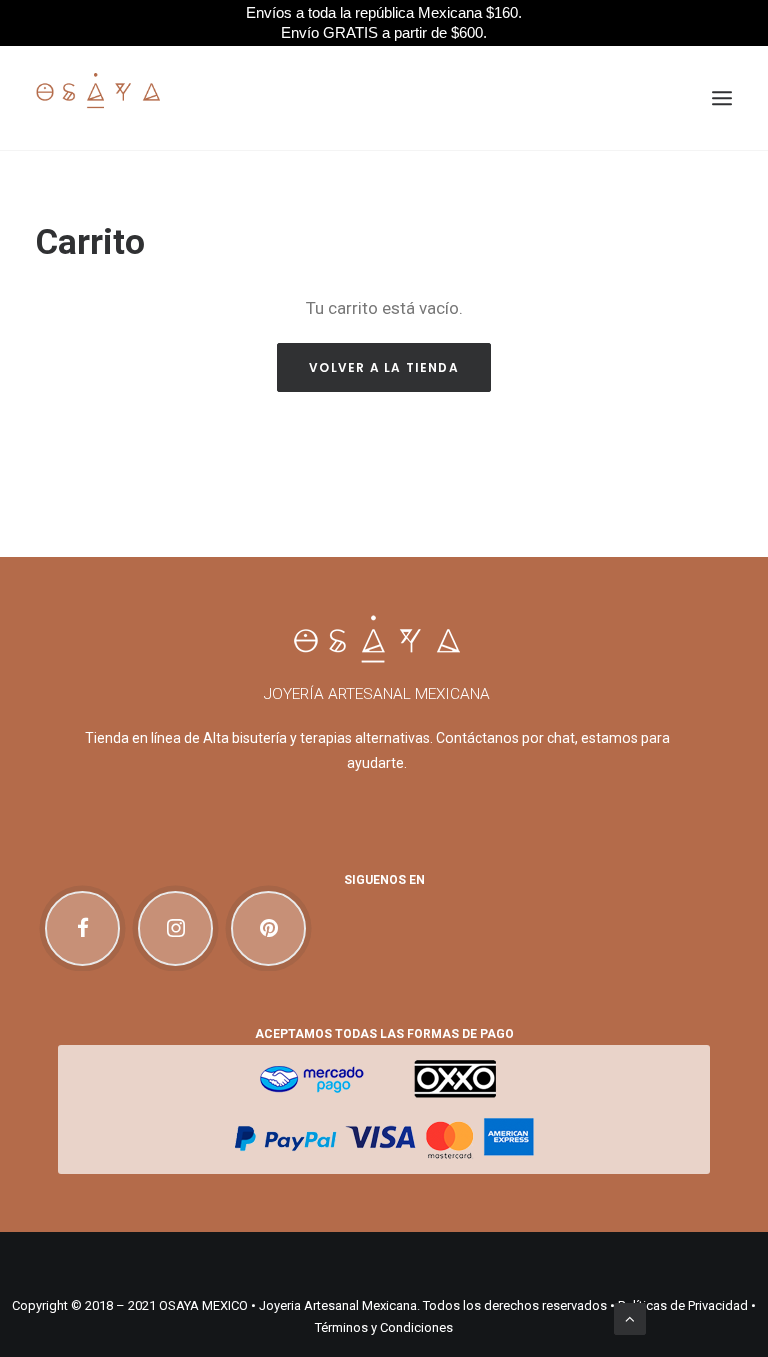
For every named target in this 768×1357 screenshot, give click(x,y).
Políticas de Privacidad (683, 1305)
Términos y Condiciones (384, 1327)
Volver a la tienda (384, 367)
